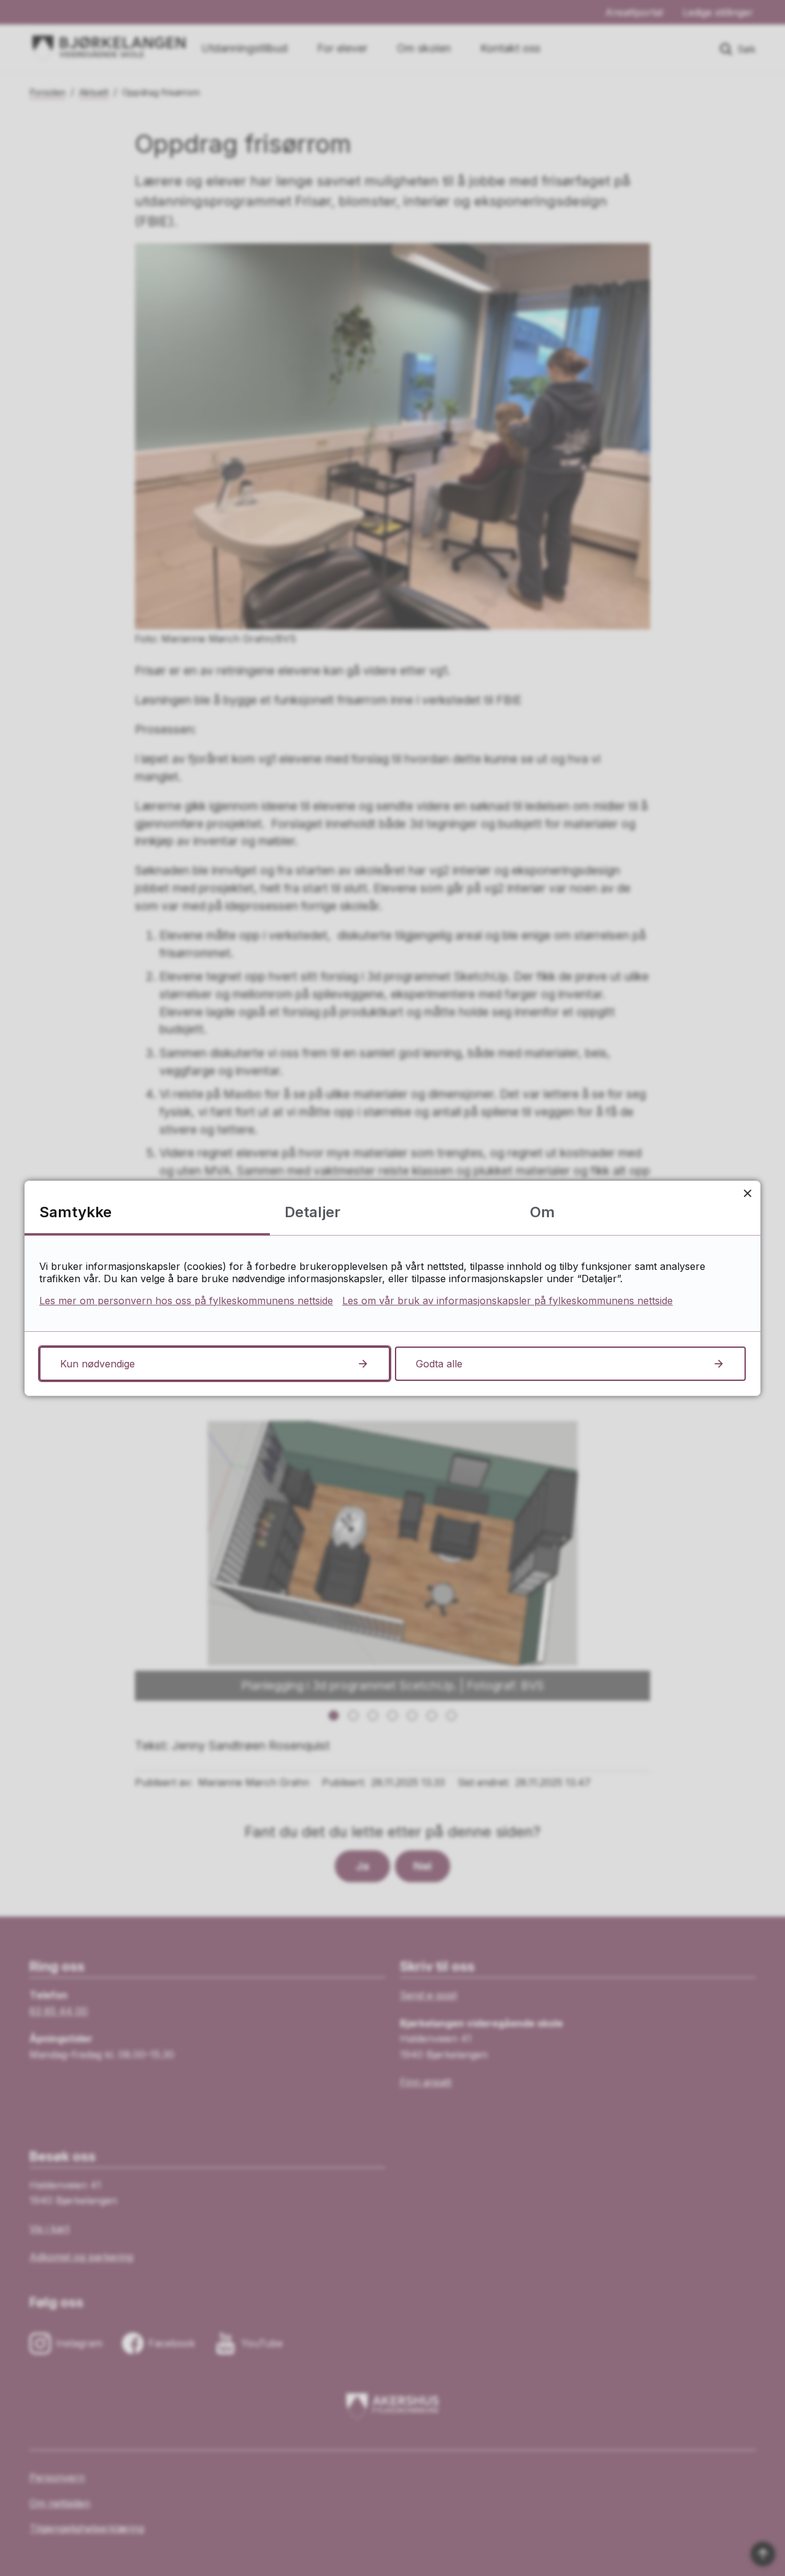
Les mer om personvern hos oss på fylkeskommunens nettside (186, 1301)
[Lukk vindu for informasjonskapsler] (747, 1194)
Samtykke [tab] (75, 1212)
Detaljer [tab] (312, 1212)
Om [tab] (542, 1212)
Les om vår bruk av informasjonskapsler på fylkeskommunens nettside (507, 1301)
